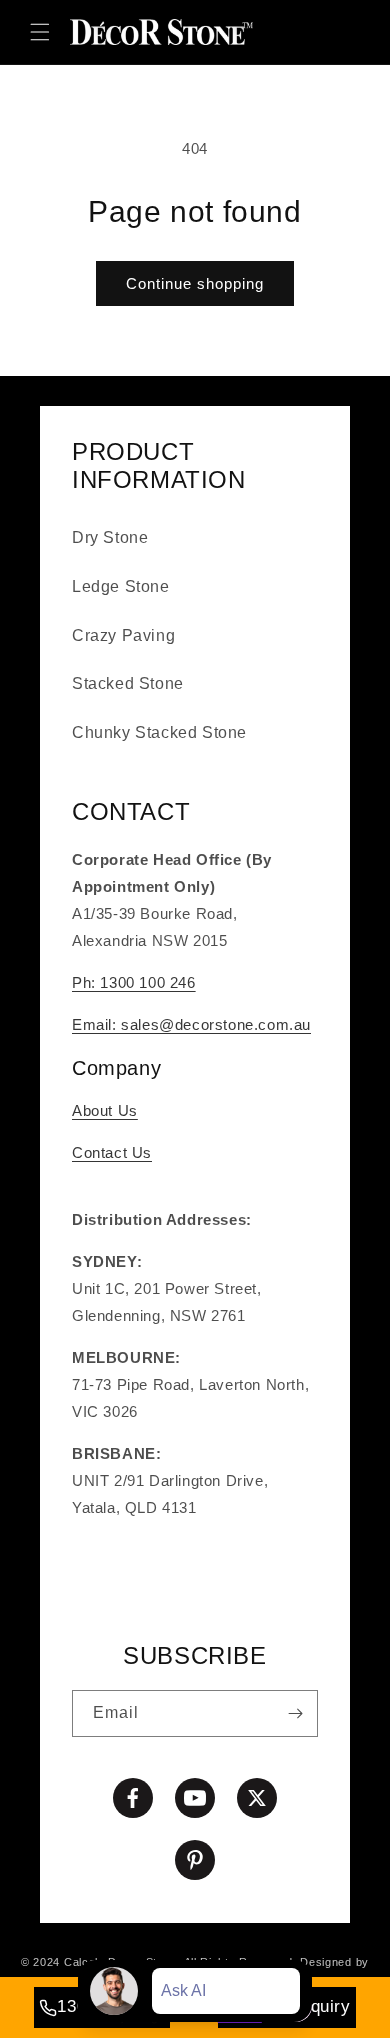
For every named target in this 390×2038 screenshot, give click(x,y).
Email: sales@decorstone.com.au (191, 1024)
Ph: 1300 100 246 (134, 982)
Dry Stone (110, 537)
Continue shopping (195, 283)
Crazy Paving (123, 635)
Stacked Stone (128, 683)
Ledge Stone (121, 586)
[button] (40, 32)
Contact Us (112, 1152)
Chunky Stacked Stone (159, 732)
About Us (105, 1110)
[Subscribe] (295, 1713)
